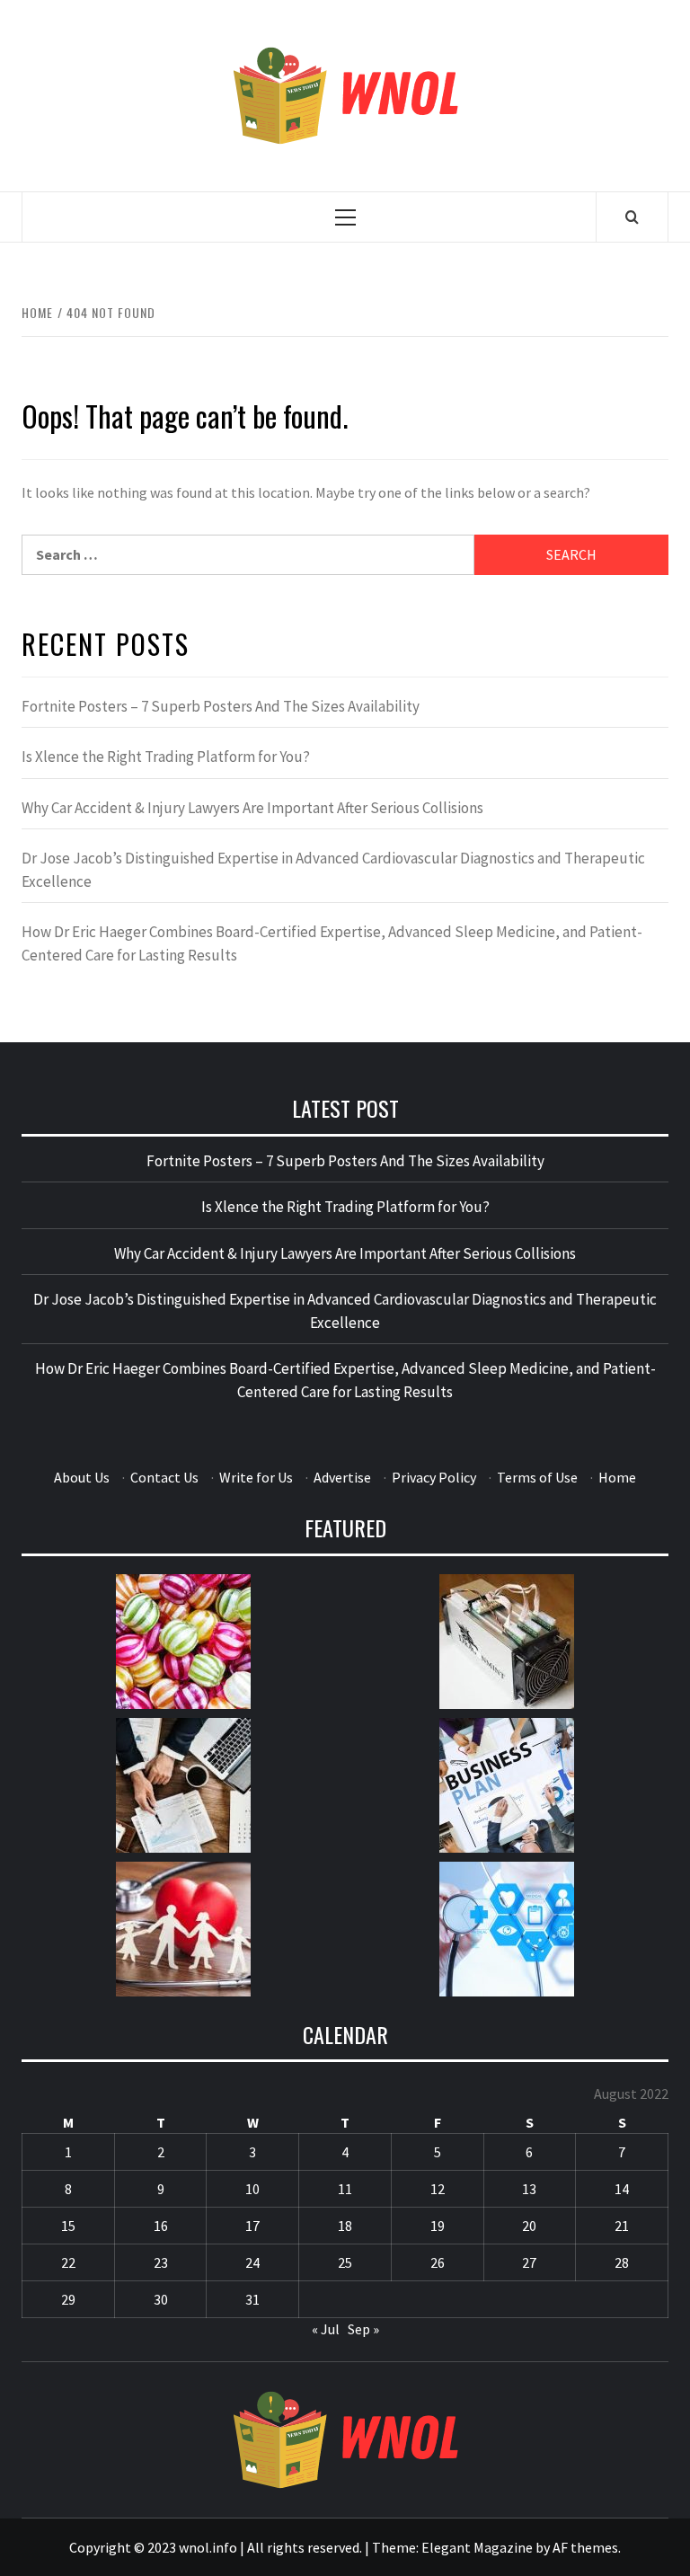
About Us (82, 1477)
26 (438, 2262)
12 (438, 2189)
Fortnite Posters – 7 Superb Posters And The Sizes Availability (221, 706)
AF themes (585, 2547)
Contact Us (164, 1477)
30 (161, 2299)
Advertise (342, 1477)
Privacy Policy (434, 1477)
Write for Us (256, 1477)
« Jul (326, 2329)
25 (345, 2262)
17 (252, 2226)
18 (345, 2226)
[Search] (632, 217)
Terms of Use (537, 1477)
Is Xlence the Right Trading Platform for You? (166, 757)
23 (161, 2262)
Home (617, 1477)
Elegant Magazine (477, 2547)
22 (68, 2262)
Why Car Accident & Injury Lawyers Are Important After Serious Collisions (252, 808)
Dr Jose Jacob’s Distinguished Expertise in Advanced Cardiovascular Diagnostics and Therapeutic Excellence (333, 870)
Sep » (363, 2329)
